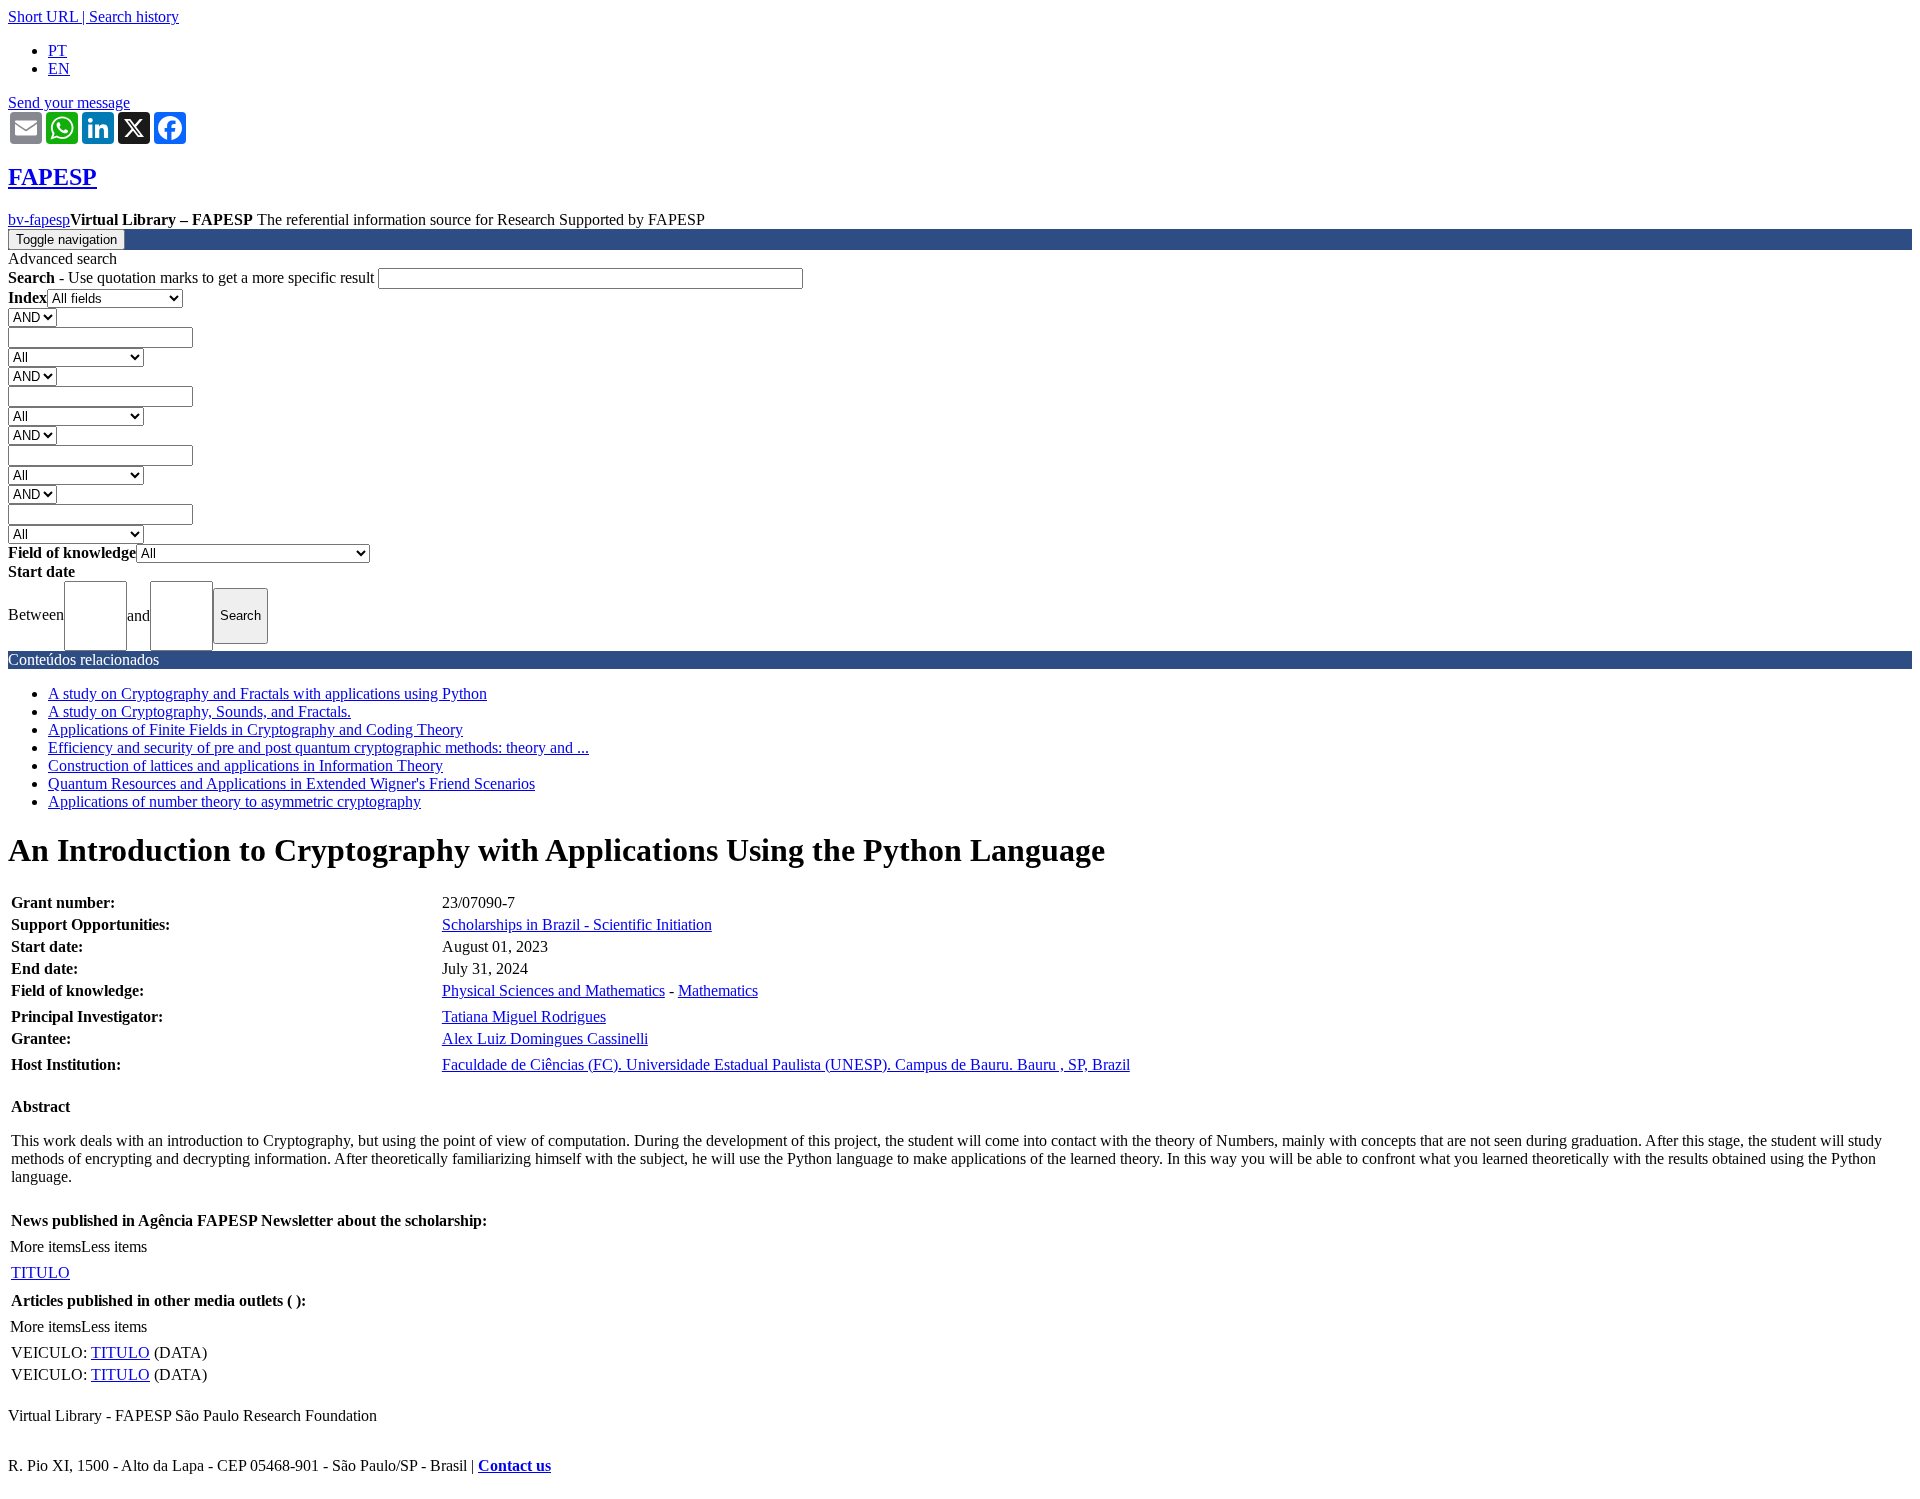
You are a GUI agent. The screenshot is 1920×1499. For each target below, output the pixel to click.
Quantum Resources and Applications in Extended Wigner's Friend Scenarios (291, 783)
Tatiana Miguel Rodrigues (524, 1016)
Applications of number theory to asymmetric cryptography (234, 801)
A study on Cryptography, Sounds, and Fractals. (199, 711)
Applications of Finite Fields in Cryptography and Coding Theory (255, 729)
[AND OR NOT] (32, 316)
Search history (134, 16)
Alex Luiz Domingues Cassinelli (545, 1038)
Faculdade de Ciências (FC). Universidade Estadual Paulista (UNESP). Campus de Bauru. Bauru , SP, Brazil (786, 1064)
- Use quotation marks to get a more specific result (193, 277)
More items (45, 1246)
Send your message (69, 102)
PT (57, 50)
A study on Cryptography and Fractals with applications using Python (267, 693)
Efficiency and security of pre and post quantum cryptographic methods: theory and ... (318, 747)
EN (59, 68)
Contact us (514, 1465)
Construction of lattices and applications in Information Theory (245, 765)
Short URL (43, 16)
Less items (114, 1246)
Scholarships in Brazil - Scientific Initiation (577, 924)
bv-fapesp (39, 219)
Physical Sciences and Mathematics (553, 990)
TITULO (40, 1272)
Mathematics (718, 990)
